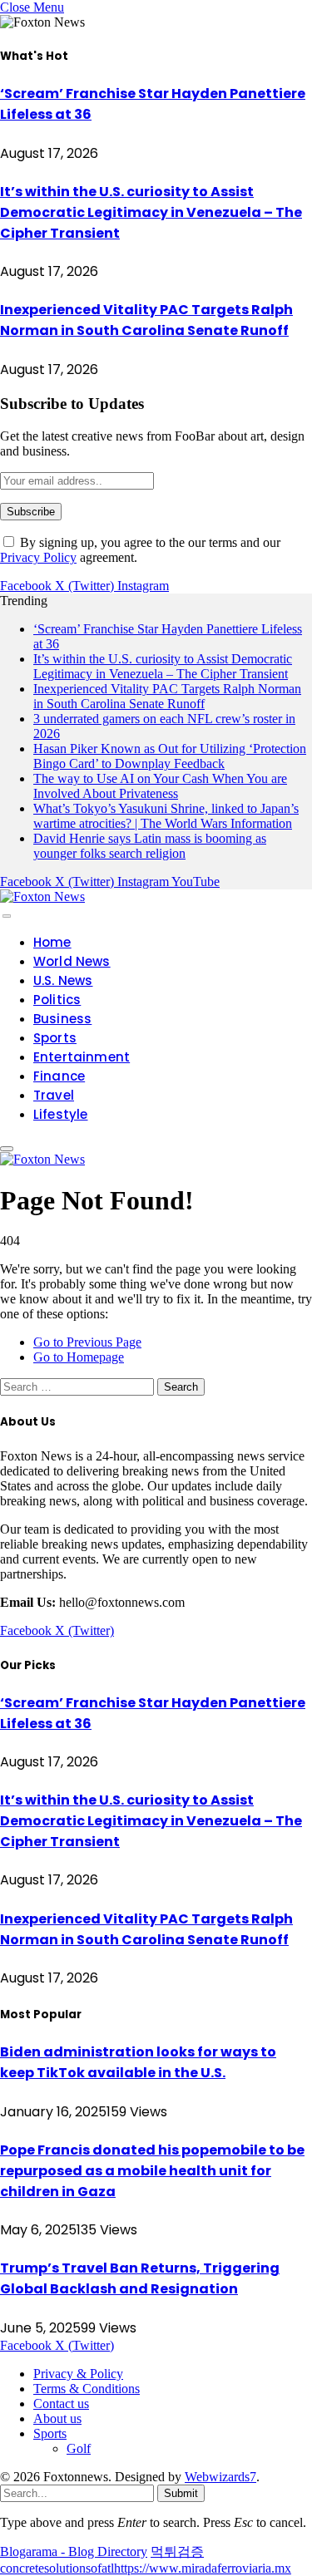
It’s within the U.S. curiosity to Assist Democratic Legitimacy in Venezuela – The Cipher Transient (151, 212)
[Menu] (7, 916)
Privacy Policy (38, 557)
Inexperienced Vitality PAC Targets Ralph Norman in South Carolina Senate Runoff (167, 696)
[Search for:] (79, 1386)
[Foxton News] (42, 896)
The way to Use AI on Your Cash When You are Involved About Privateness (160, 786)
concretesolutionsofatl (57, 2568)
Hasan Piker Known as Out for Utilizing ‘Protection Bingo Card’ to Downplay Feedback (170, 756)
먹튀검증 (177, 2551)
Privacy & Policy (78, 2374)
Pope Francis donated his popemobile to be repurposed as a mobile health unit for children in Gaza (152, 2171)
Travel (54, 1095)
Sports (55, 1038)
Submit (181, 2493)
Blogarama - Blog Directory (74, 2551)
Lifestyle (61, 1114)
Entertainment (82, 1057)
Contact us (61, 2404)
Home (52, 942)
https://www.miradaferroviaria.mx (203, 2568)
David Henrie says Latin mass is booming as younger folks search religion (150, 846)
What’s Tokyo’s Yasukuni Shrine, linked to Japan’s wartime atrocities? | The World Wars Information (166, 816)
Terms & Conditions (87, 2389)
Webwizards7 (220, 2477)
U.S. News (63, 980)
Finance (59, 1076)
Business (62, 1019)
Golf (79, 2448)
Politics (57, 1000)
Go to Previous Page (87, 1342)
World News (72, 961)
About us (57, 2418)
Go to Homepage (79, 1357)
